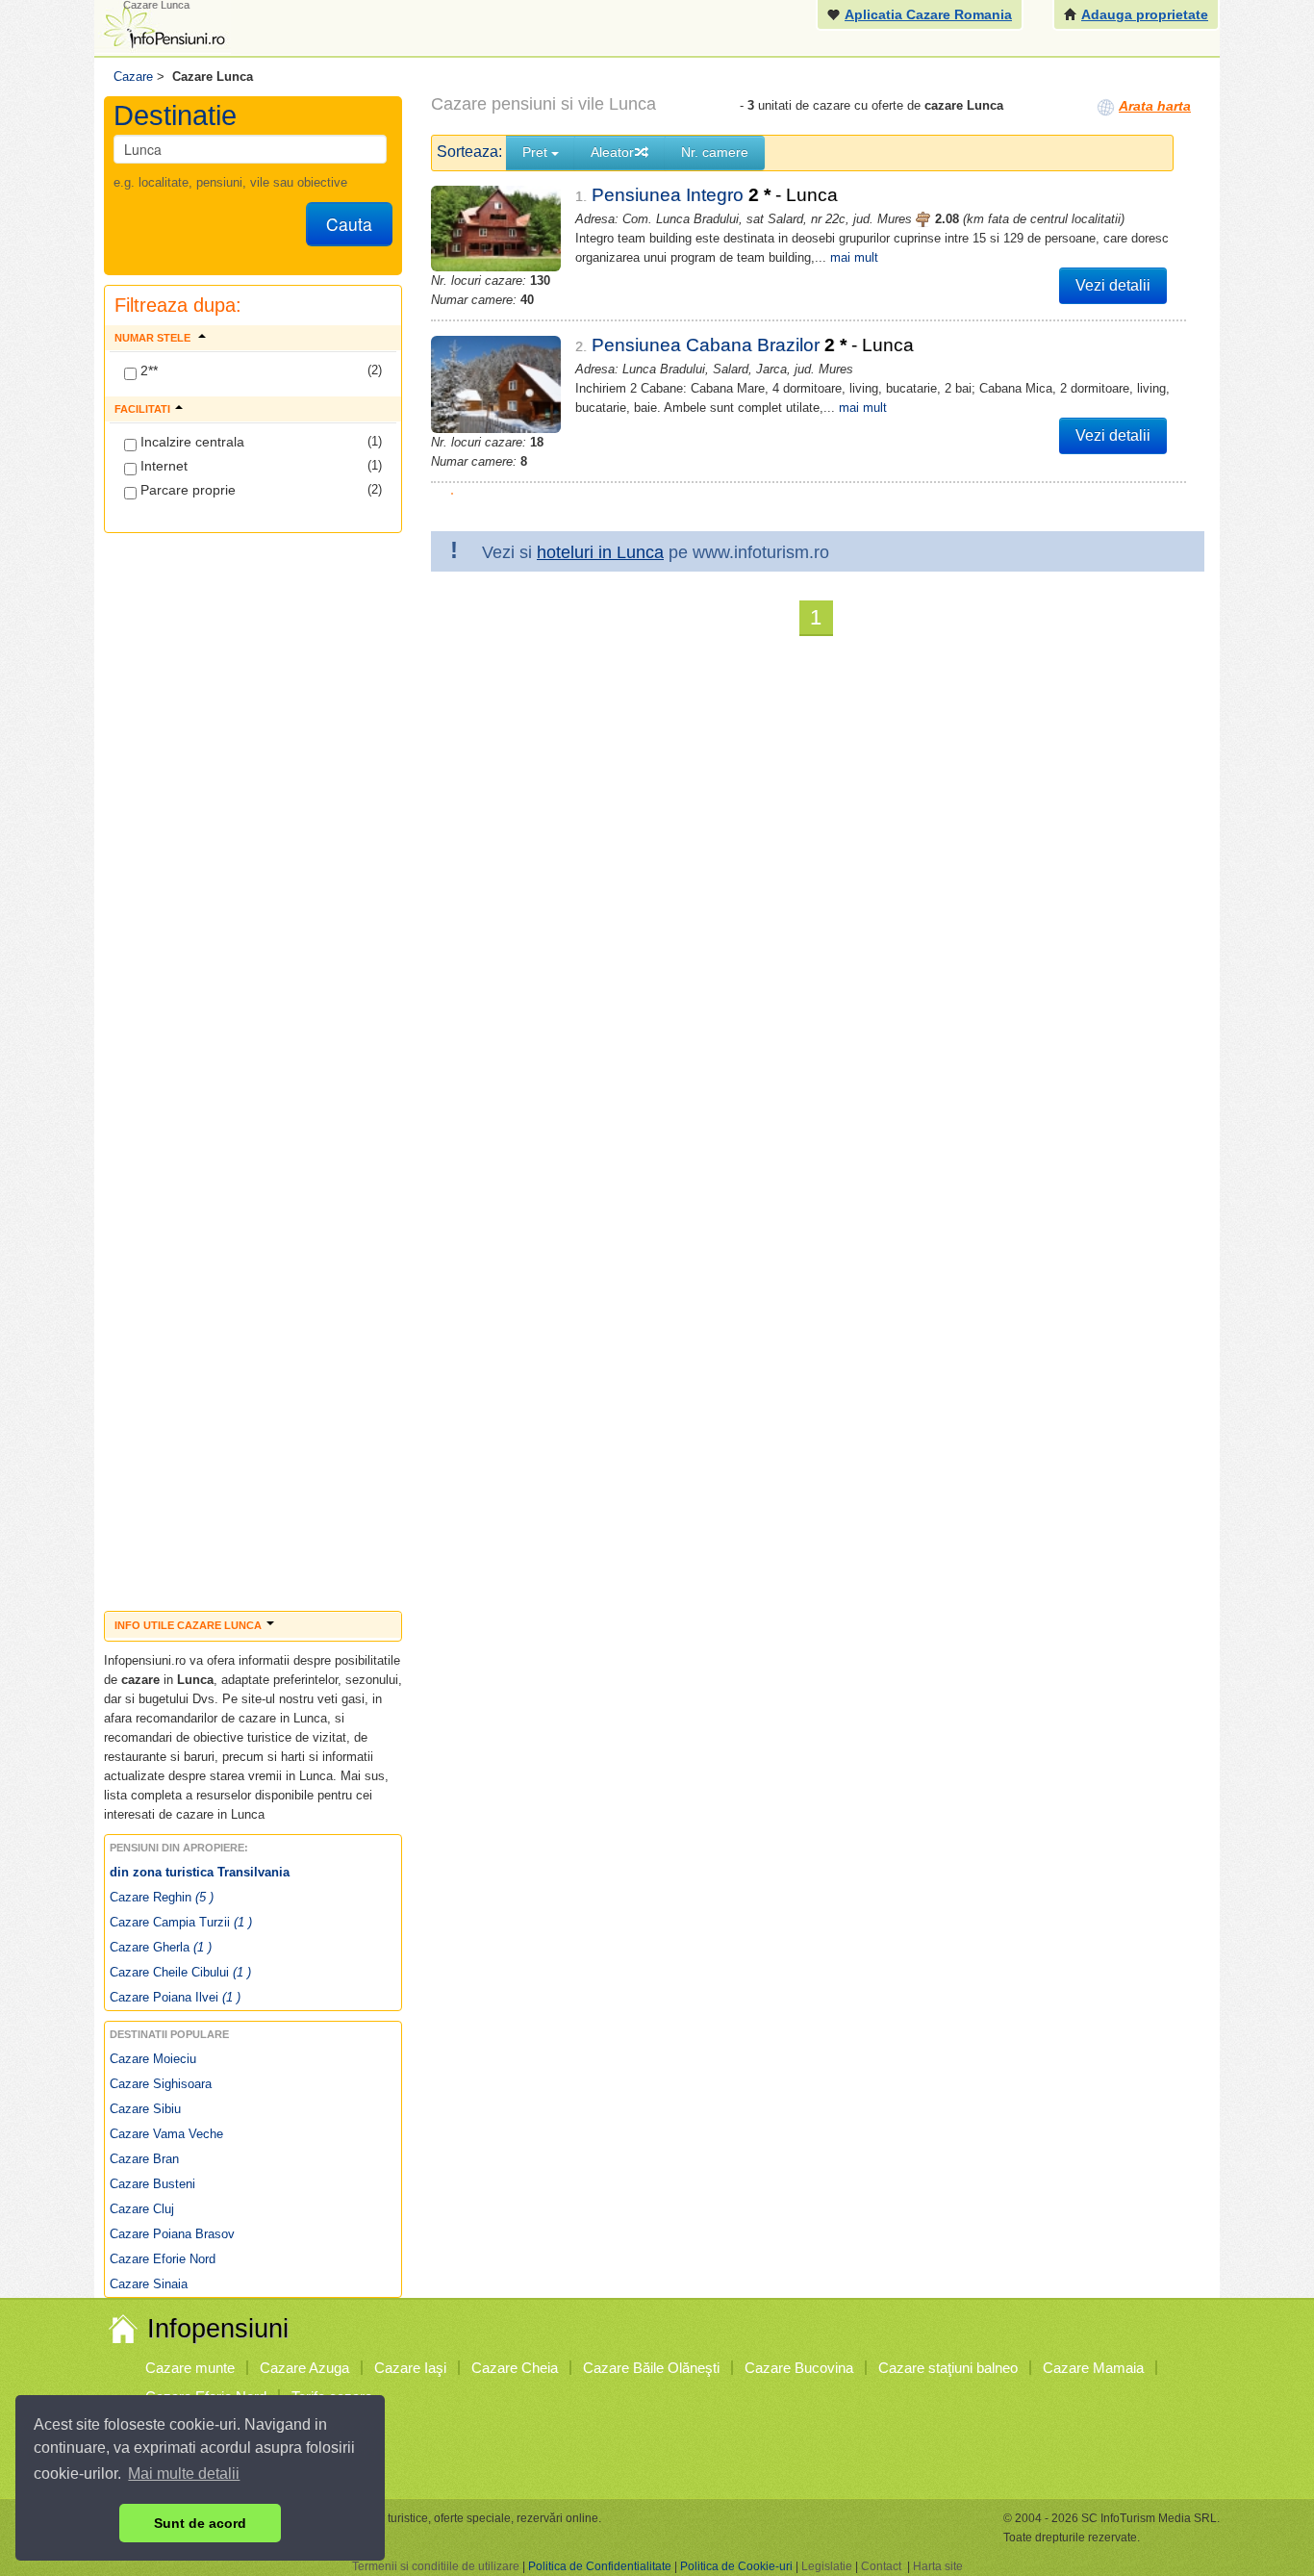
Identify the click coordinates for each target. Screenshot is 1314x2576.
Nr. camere (715, 152)
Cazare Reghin (162, 1897)
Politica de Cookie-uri (736, 2566)
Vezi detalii (1113, 285)
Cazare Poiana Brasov (172, 2234)
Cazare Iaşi (410, 2368)
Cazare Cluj (142, 2209)
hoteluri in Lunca (600, 552)
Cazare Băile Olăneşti (651, 2368)
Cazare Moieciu (153, 2059)
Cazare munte (190, 2368)
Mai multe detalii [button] (184, 2474)
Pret (537, 152)
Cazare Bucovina (799, 2368)
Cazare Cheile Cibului (180, 1972)
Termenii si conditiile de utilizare (436, 2566)
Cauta (349, 224)
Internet (162, 466)
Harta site (938, 2566)
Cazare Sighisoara (161, 2084)
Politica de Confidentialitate (600, 2566)
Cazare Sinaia (149, 2284)
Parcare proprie (186, 490)
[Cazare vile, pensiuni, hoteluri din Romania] (163, 26)
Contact (881, 2566)
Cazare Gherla (161, 1947)
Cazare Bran (144, 2159)
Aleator (612, 152)
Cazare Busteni (152, 2184)
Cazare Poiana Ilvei (175, 1997)
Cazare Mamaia (1093, 2368)
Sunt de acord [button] (200, 2523)
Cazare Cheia (515, 2368)
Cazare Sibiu (145, 2109)
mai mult (854, 257)
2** (147, 370)
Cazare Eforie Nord (163, 2259)
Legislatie (827, 2566)
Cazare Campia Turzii (181, 1922)
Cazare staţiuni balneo (948, 2368)
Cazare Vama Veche (166, 2134)
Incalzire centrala (190, 442)
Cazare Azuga (304, 2368)
